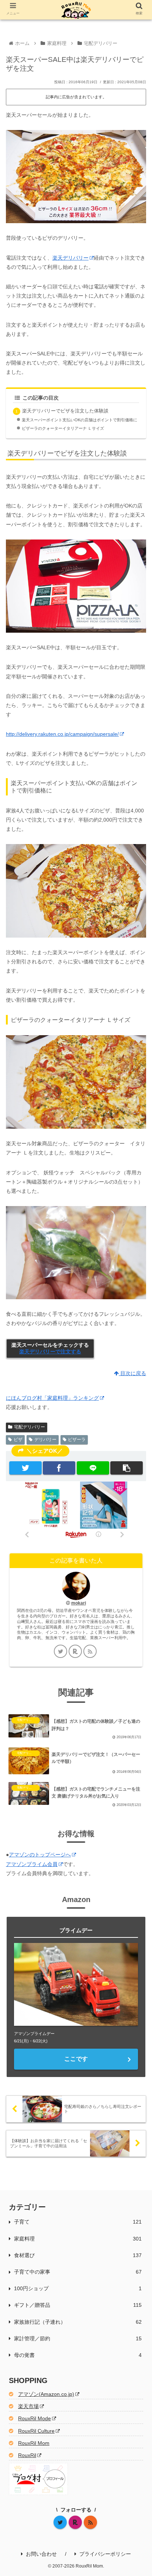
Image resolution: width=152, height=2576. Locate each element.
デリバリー (45, 1440)
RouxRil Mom (34, 2443)
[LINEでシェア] (93, 1468)
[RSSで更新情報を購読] (90, 1651)
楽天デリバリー (70, 258)
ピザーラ (77, 1440)
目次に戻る (132, 1373)
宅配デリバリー (30, 1427)
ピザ (18, 1440)
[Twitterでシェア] (25, 1468)
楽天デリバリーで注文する (50, 1352)
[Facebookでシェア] (59, 1468)
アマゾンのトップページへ (40, 1855)
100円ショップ (78, 2288)
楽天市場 (28, 2406)
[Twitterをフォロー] (61, 1651)
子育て (78, 2222)
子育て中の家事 (78, 2272)
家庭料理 (78, 2239)
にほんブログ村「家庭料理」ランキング (52, 1398)
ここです (76, 2059)
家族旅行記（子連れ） (78, 2322)
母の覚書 (78, 2355)
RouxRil (27, 2455)
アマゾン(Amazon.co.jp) (46, 2394)
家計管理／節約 (78, 2338)
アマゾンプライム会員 (32, 1864)
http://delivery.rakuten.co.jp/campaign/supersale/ (62, 734)
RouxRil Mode (34, 2418)
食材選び (78, 2255)
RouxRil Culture (36, 2431)
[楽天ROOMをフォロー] (75, 1651)
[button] (127, 1468)
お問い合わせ (41, 2554)
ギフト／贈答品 (78, 2305)
